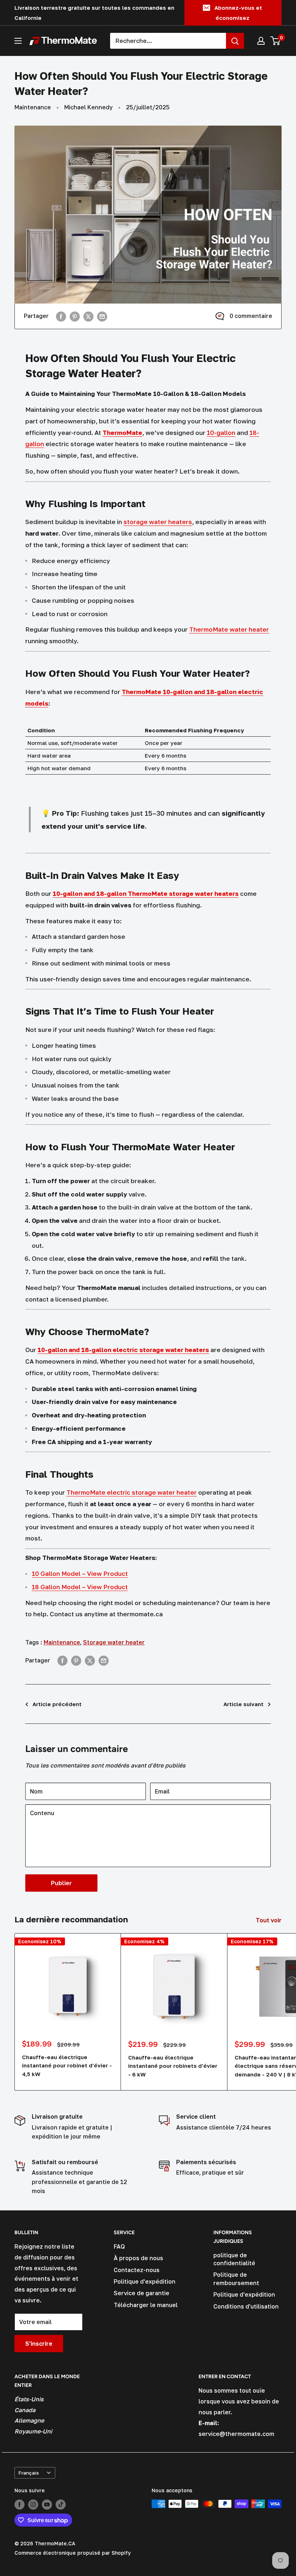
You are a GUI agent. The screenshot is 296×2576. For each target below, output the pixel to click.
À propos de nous (138, 2258)
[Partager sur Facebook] (61, 316)
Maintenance (33, 107)
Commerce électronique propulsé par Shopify (73, 2553)
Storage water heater (114, 1642)
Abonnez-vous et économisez (238, 13)
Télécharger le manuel (146, 2305)
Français (29, 2473)
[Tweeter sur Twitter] (88, 316)
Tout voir (269, 1920)
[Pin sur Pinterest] (75, 316)
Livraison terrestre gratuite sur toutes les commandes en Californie (94, 13)
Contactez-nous (137, 2270)
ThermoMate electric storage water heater (132, 1492)
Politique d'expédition (145, 2281)
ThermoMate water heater (229, 629)
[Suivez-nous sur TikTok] (61, 2505)
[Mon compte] (261, 41)
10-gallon (221, 433)
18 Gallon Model (56, 1587)
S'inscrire (39, 2344)
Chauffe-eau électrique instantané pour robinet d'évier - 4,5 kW (67, 2065)
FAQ (119, 2246)
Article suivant (243, 1704)
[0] (276, 41)
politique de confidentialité (234, 2259)
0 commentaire (251, 316)
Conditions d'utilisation (246, 2306)
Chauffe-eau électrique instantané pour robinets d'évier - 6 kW (173, 2066)
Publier (61, 1883)
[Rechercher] (235, 41)
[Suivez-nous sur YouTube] (47, 2505)
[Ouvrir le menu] (18, 41)
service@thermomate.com (236, 2434)
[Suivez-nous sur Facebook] (19, 2505)
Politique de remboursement (236, 2279)
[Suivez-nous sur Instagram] (33, 2505)
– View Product (104, 1587)
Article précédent (57, 1704)
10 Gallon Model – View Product (80, 1574)
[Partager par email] (102, 316)
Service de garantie (142, 2293)
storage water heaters (158, 522)
